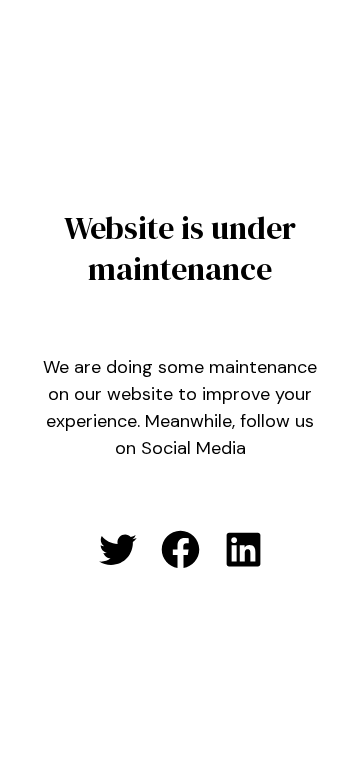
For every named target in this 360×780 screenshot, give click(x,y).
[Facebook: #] (180, 549)
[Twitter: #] (117, 549)
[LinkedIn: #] (243, 549)
